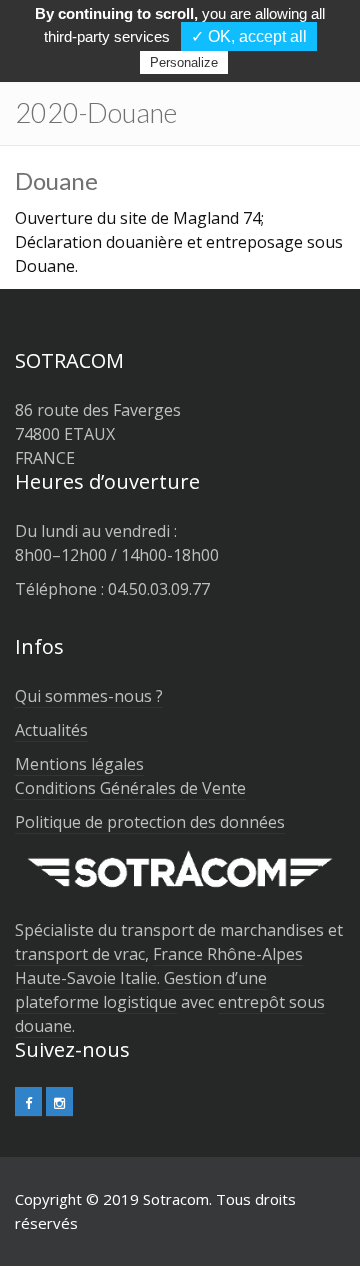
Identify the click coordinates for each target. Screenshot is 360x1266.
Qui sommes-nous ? (89, 696)
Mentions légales (79, 764)
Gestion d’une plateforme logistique (141, 990)
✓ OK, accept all (249, 36)
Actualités (51, 730)
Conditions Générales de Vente (130, 788)
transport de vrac (80, 954)
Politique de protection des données (150, 822)
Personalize (184, 62)
